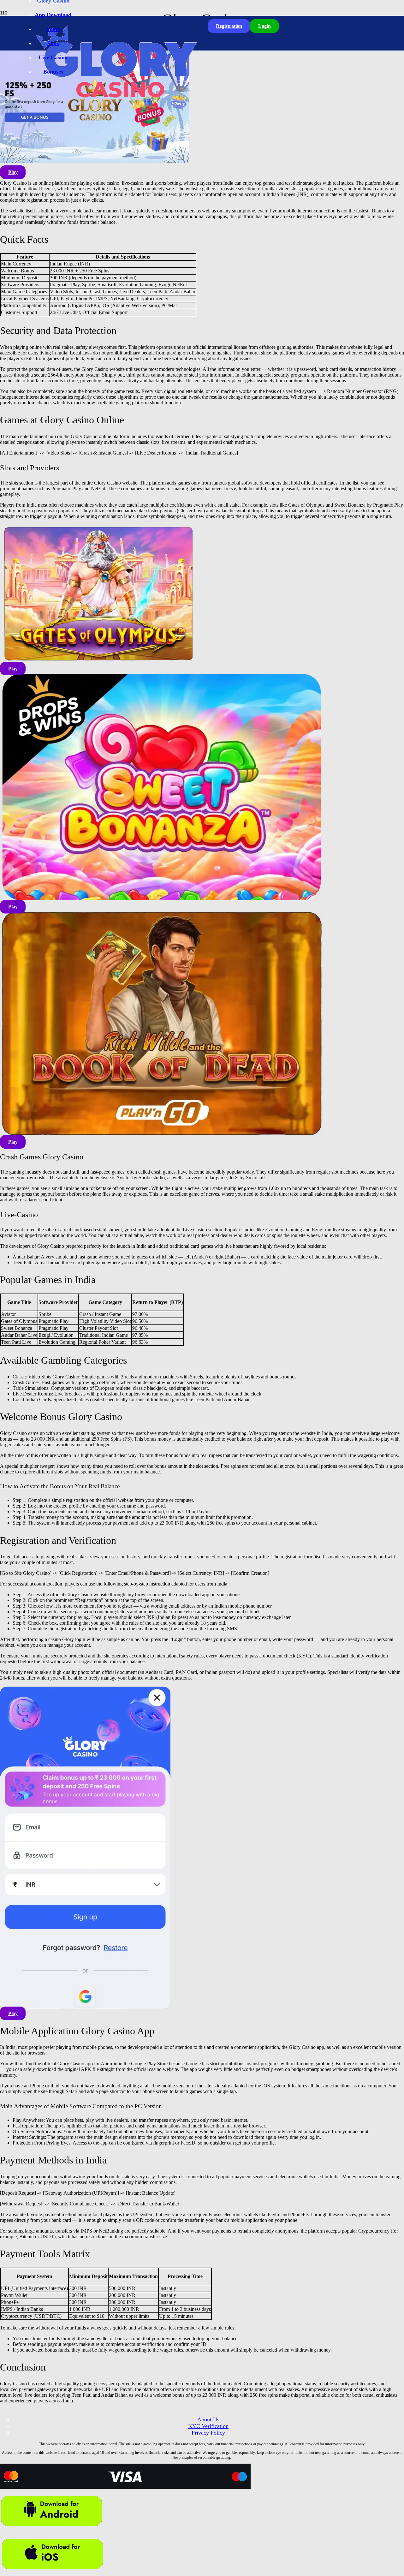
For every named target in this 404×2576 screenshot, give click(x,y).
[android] (52, 2530)
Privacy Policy (208, 2433)
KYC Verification (208, 2426)
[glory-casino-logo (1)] (115, 109)
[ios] (53, 2573)
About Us (208, 2419)
